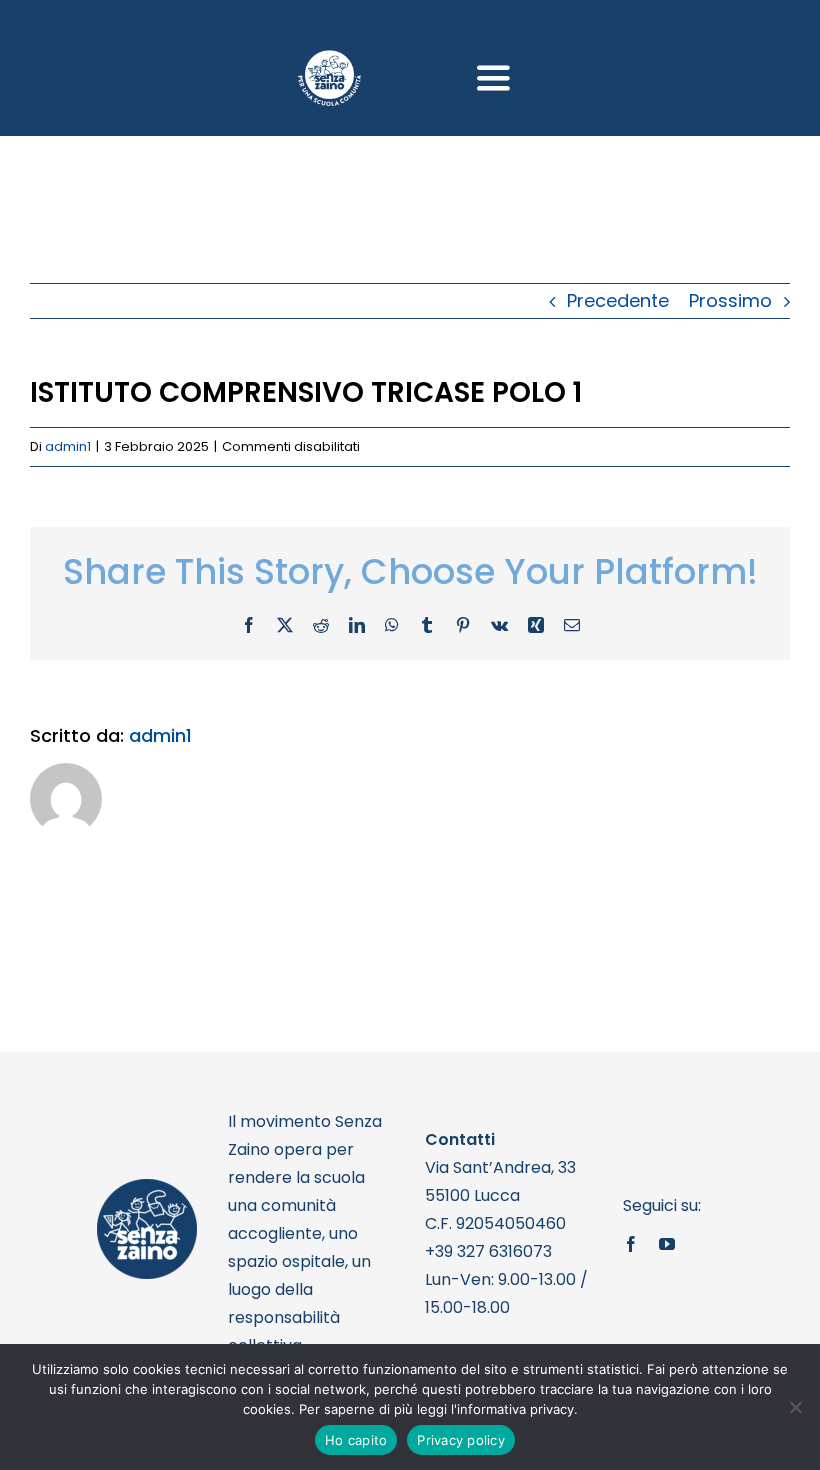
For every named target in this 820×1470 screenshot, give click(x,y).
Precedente (618, 300)
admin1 (68, 446)
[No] (795, 1407)
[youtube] (667, 1244)
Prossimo (730, 300)
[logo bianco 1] (329, 58)
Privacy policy (461, 1440)
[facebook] (631, 1244)
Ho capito (356, 1440)
